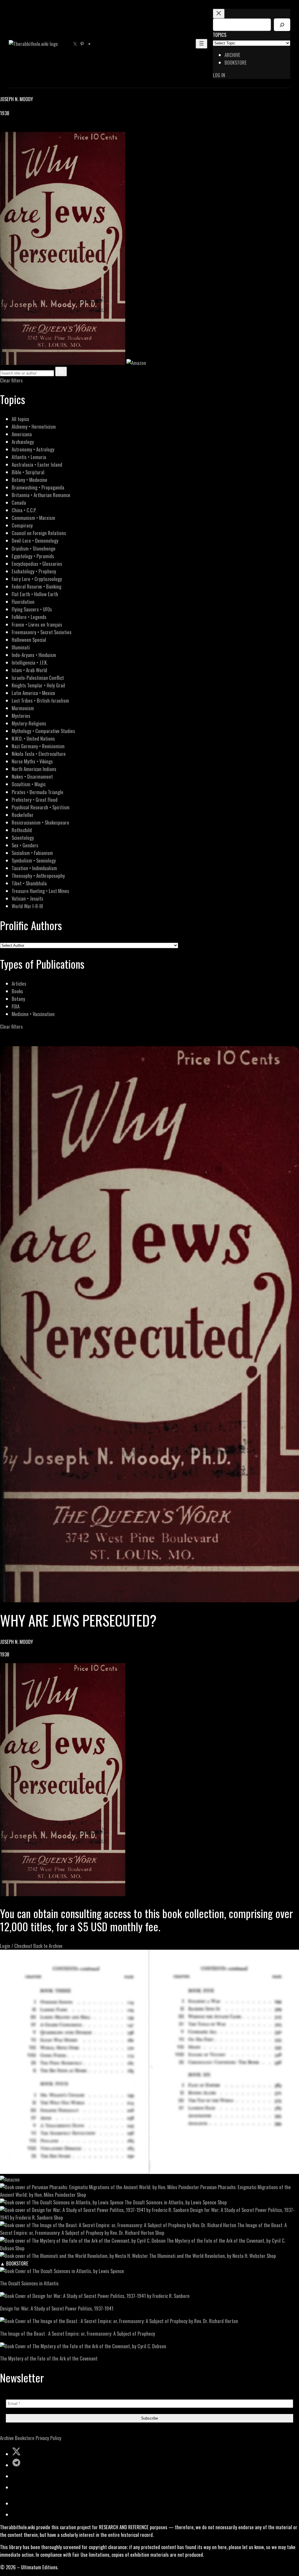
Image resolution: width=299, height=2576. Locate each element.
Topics (220, 35)
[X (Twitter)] (11, 128)
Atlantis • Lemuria (29, 457)
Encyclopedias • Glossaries (37, 564)
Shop (81, 2195)
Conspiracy (22, 525)
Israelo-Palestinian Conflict (38, 678)
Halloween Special (29, 640)
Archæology (23, 442)
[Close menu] (219, 14)
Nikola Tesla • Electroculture (39, 754)
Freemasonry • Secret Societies (42, 632)
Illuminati (21, 647)
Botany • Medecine (29, 480)
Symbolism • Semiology (34, 860)
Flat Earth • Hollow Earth (35, 594)
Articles (19, 983)
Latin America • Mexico (33, 693)
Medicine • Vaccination (33, 1014)
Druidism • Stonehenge (34, 548)
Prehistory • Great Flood (35, 800)
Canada (19, 502)
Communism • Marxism (33, 518)
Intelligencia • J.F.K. (30, 662)
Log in (219, 75)
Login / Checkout (16, 1946)
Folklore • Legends (29, 617)
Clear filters (11, 380)
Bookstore (25, 2438)
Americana (22, 434)
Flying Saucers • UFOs (32, 609)
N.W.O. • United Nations (33, 738)
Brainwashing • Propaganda (38, 487)
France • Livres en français (37, 624)
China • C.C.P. (24, 510)
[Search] (282, 25)
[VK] (18, 128)
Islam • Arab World (29, 670)
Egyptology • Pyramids (33, 556)
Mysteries (21, 716)
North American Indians (34, 769)
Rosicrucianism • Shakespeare (40, 822)
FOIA (16, 1006)
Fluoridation (23, 602)
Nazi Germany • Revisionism (38, 746)
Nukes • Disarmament (32, 776)
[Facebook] (4, 128)
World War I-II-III (27, 906)
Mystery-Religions (29, 723)
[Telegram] (24, 128)
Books (17, 991)
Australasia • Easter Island (37, 464)
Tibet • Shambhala (29, 883)
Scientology (23, 838)
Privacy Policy (48, 2438)
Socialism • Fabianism (32, 853)
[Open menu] (201, 44)
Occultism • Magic (29, 784)
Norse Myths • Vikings (32, 761)
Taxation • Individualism (34, 868)
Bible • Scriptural (28, 472)
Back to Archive (48, 1946)
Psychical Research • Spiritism (41, 807)
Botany (18, 999)
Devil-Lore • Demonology (35, 540)
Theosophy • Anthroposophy (38, 876)
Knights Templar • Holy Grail (38, 685)
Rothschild (22, 830)
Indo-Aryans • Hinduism (34, 655)
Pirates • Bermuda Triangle (38, 792)
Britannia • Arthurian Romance (41, 495)
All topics (20, 419)
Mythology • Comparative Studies (43, 731)
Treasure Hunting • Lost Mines (40, 891)
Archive (7, 2438)
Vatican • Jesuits (27, 898)
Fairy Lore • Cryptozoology (37, 579)
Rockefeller (23, 815)
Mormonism (23, 708)
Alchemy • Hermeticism (34, 426)
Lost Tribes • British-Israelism (40, 700)
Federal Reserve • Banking (36, 586)
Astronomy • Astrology (33, 449)
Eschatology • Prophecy (34, 571)
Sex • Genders (25, 845)
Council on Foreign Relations (39, 533)
